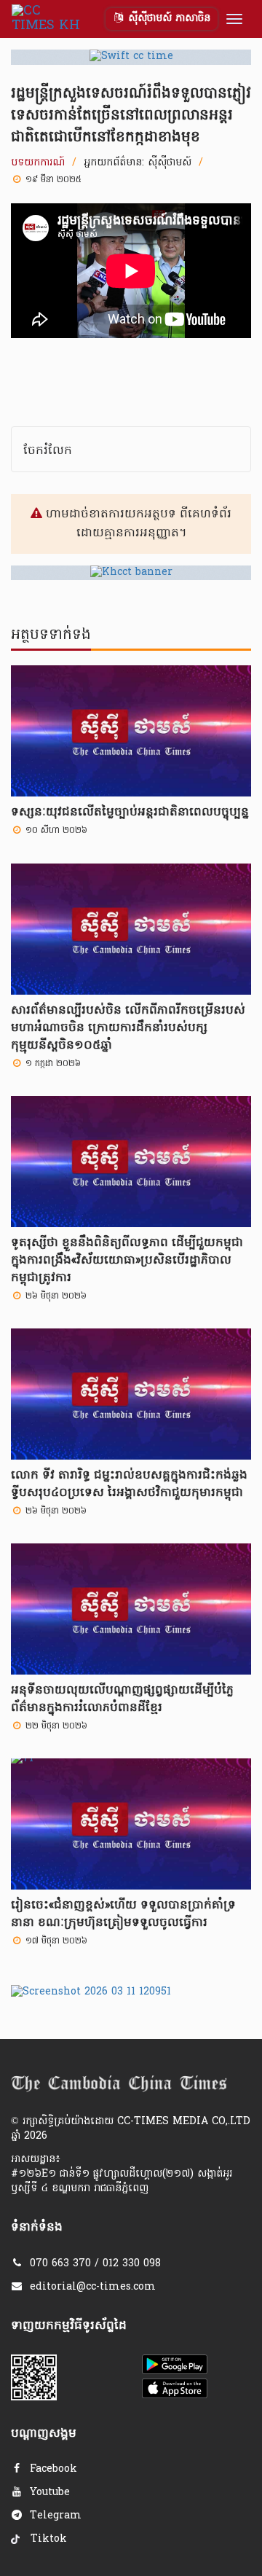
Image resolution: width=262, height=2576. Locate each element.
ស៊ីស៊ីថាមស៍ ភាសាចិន (167, 19)
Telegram (54, 2516)
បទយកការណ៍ (38, 163)
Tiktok (47, 2539)
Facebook (52, 2469)
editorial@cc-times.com (93, 2287)
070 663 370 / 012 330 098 (95, 2264)
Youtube (48, 2493)
